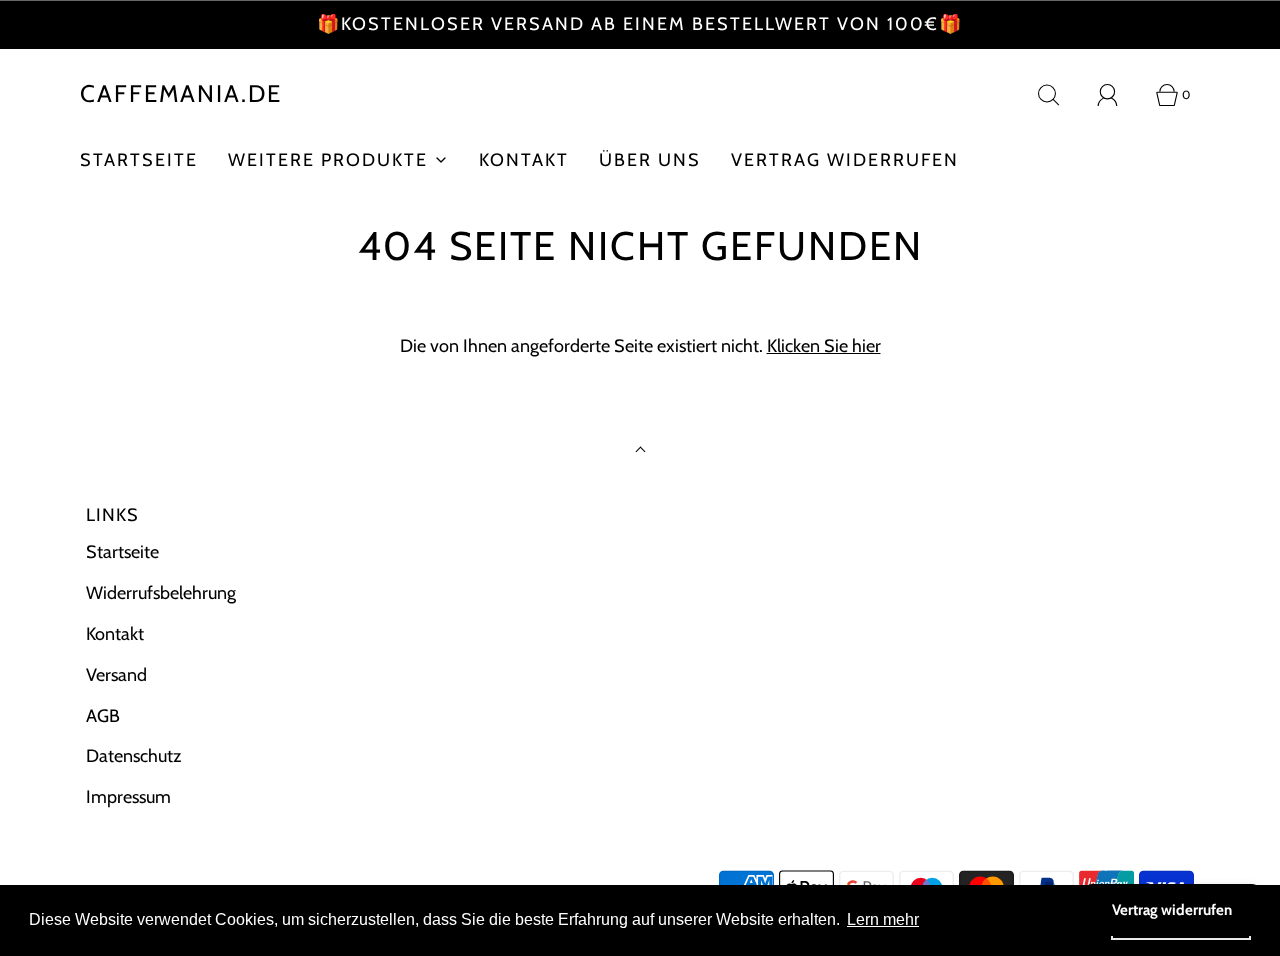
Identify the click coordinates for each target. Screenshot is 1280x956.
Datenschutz (133, 756)
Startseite (139, 160)
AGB (103, 716)
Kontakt (524, 160)
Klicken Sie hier (824, 346)
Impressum (128, 797)
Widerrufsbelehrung (161, 593)
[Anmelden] (1119, 95)
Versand (116, 675)
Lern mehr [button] (883, 919)
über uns (650, 160)
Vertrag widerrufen (845, 160)
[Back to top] (640, 451)
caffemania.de (181, 94)
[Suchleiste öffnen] (1060, 95)
